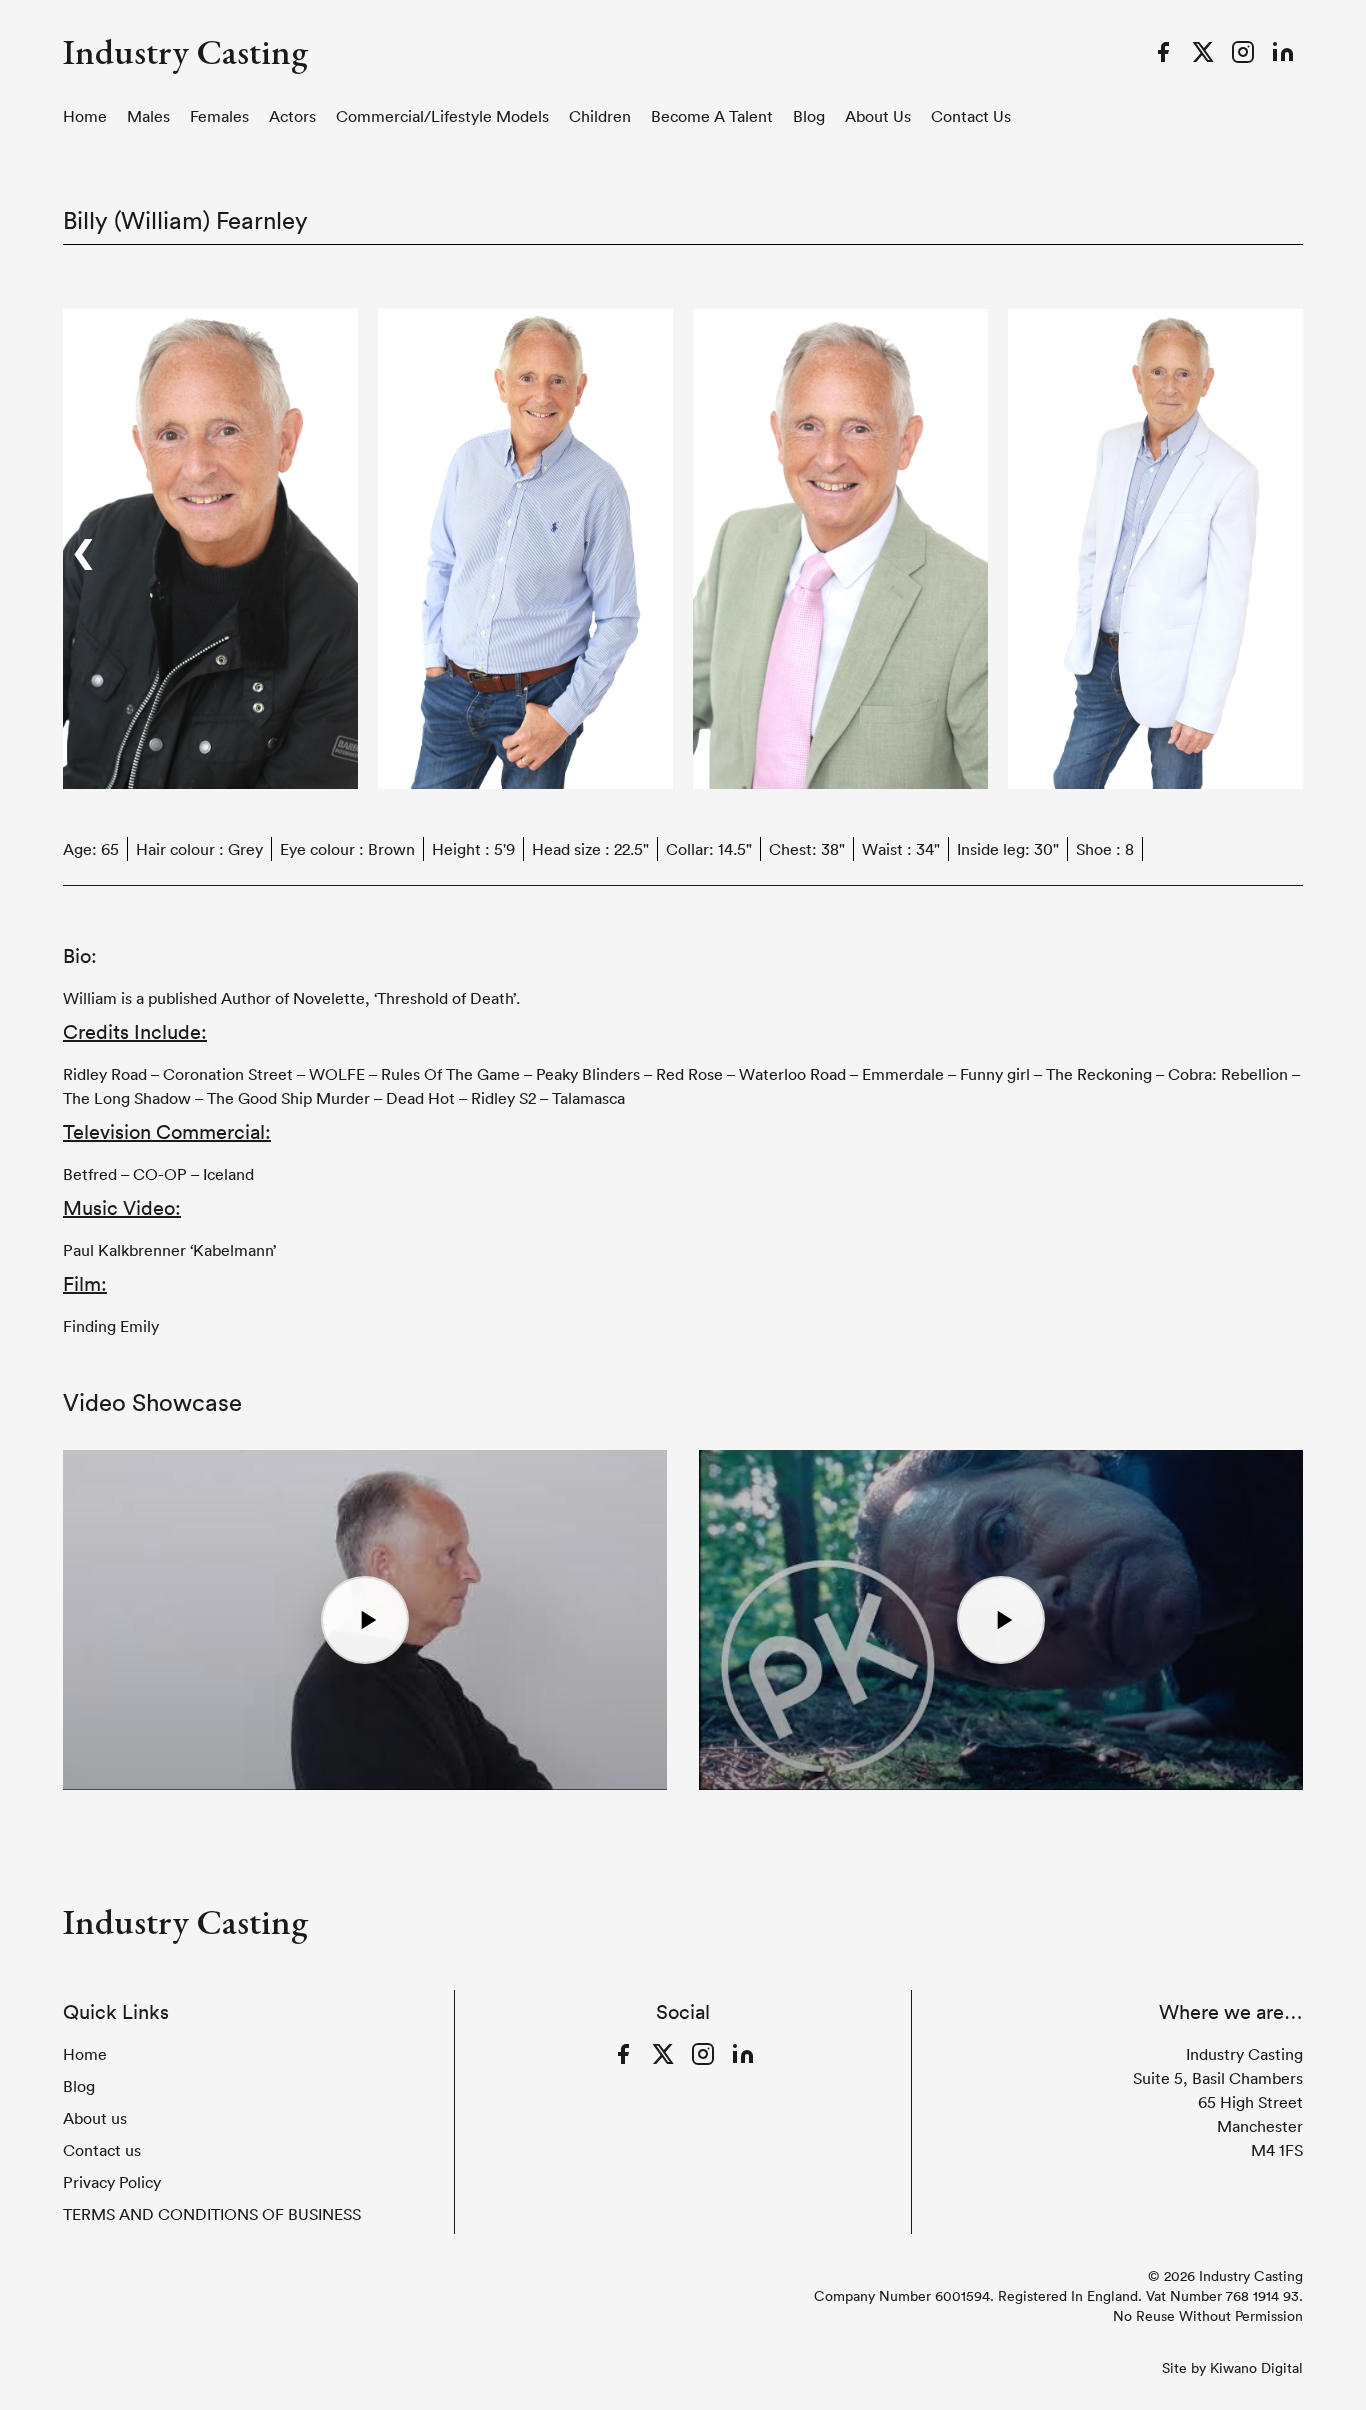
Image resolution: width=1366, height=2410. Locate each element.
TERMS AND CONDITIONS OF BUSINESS (212, 2214)
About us (878, 116)
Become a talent (712, 116)
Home (85, 116)
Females (219, 116)
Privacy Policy (112, 2182)
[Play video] (365, 1620)
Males (148, 116)
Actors (292, 116)
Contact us (971, 116)
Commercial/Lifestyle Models (442, 116)
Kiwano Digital (1256, 2368)
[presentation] (83, 549)
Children (600, 116)
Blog (809, 116)
